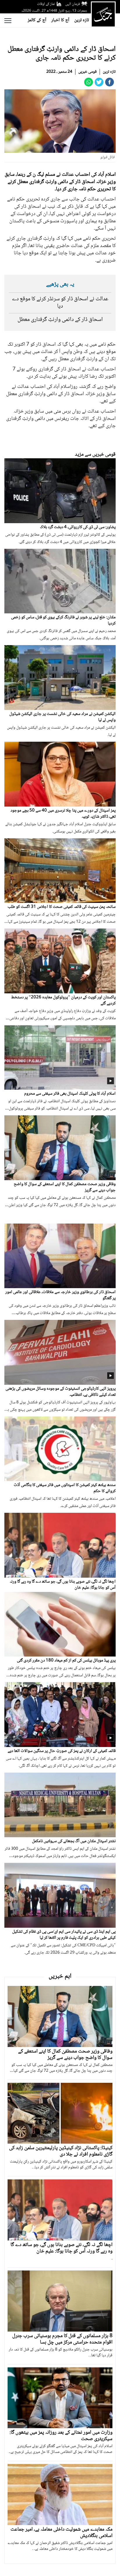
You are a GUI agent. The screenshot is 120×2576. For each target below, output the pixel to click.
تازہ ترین (82, 20)
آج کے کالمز (37, 20)
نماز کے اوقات (46, 4)
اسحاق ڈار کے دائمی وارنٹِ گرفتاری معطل (60, 320)
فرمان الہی (73, 4)
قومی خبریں (88, 72)
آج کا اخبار (60, 20)
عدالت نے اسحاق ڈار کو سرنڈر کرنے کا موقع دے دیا (60, 303)
